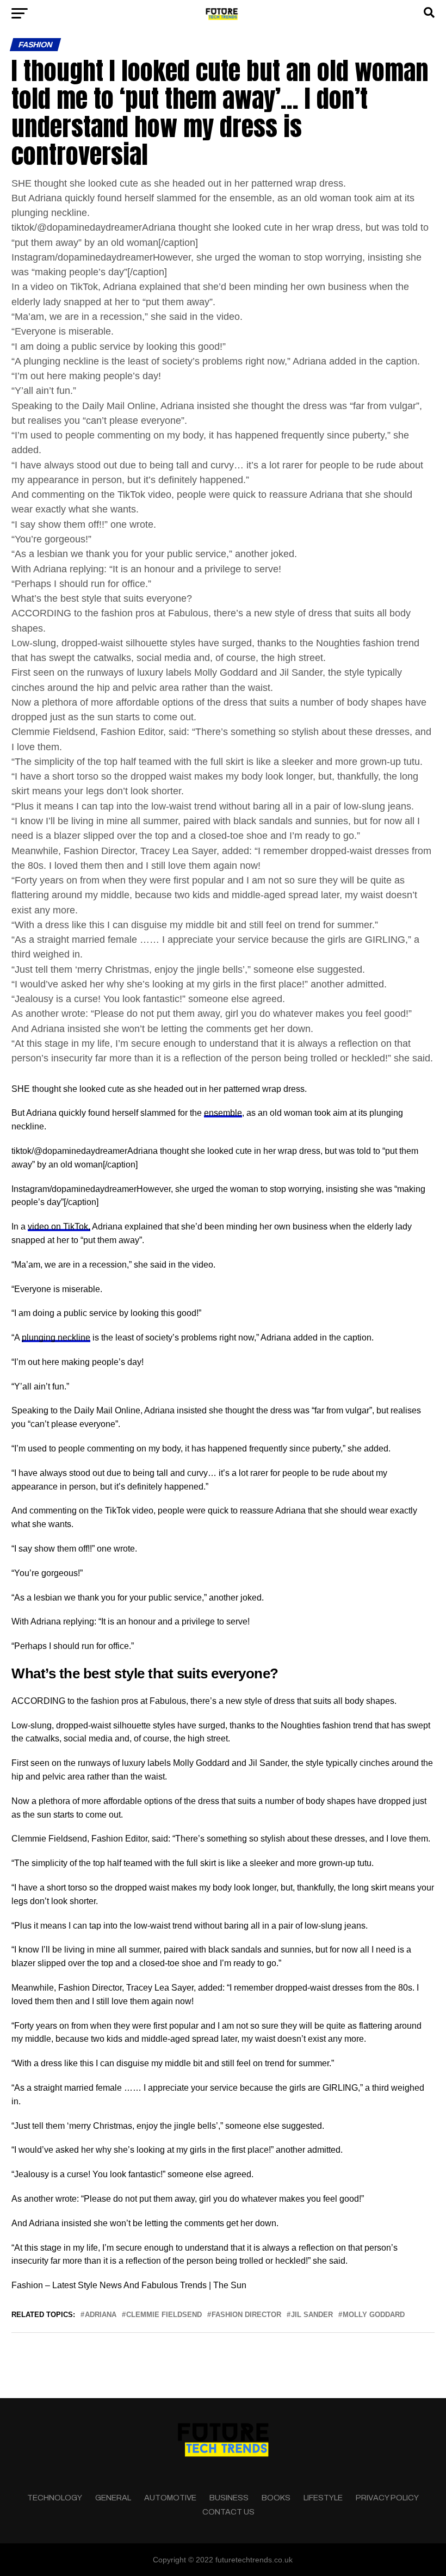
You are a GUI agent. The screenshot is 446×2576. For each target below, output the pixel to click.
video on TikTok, (59, 1227)
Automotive (170, 2498)
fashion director (246, 2315)
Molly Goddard (374, 2315)
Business (229, 2498)
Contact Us (228, 2512)
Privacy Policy (387, 2498)
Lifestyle (323, 2498)
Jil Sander (312, 2315)
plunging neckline (56, 1338)
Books (276, 2498)
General (113, 2498)
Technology (55, 2498)
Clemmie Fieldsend (164, 2315)
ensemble (223, 1113)
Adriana (101, 2315)
